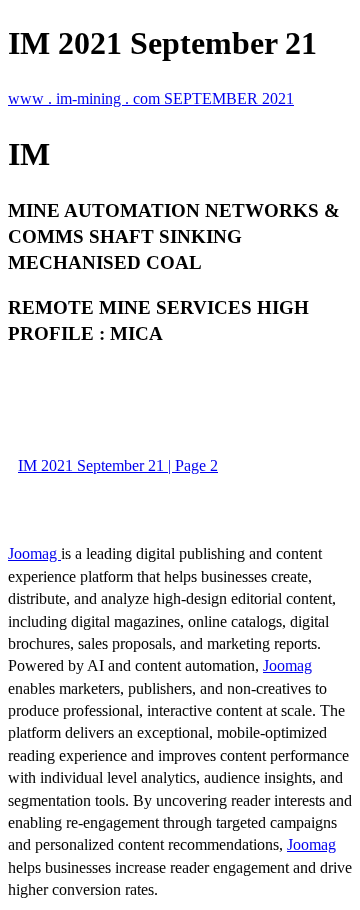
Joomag (34, 553)
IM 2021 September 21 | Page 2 (118, 465)
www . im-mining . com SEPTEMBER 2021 (151, 98)
